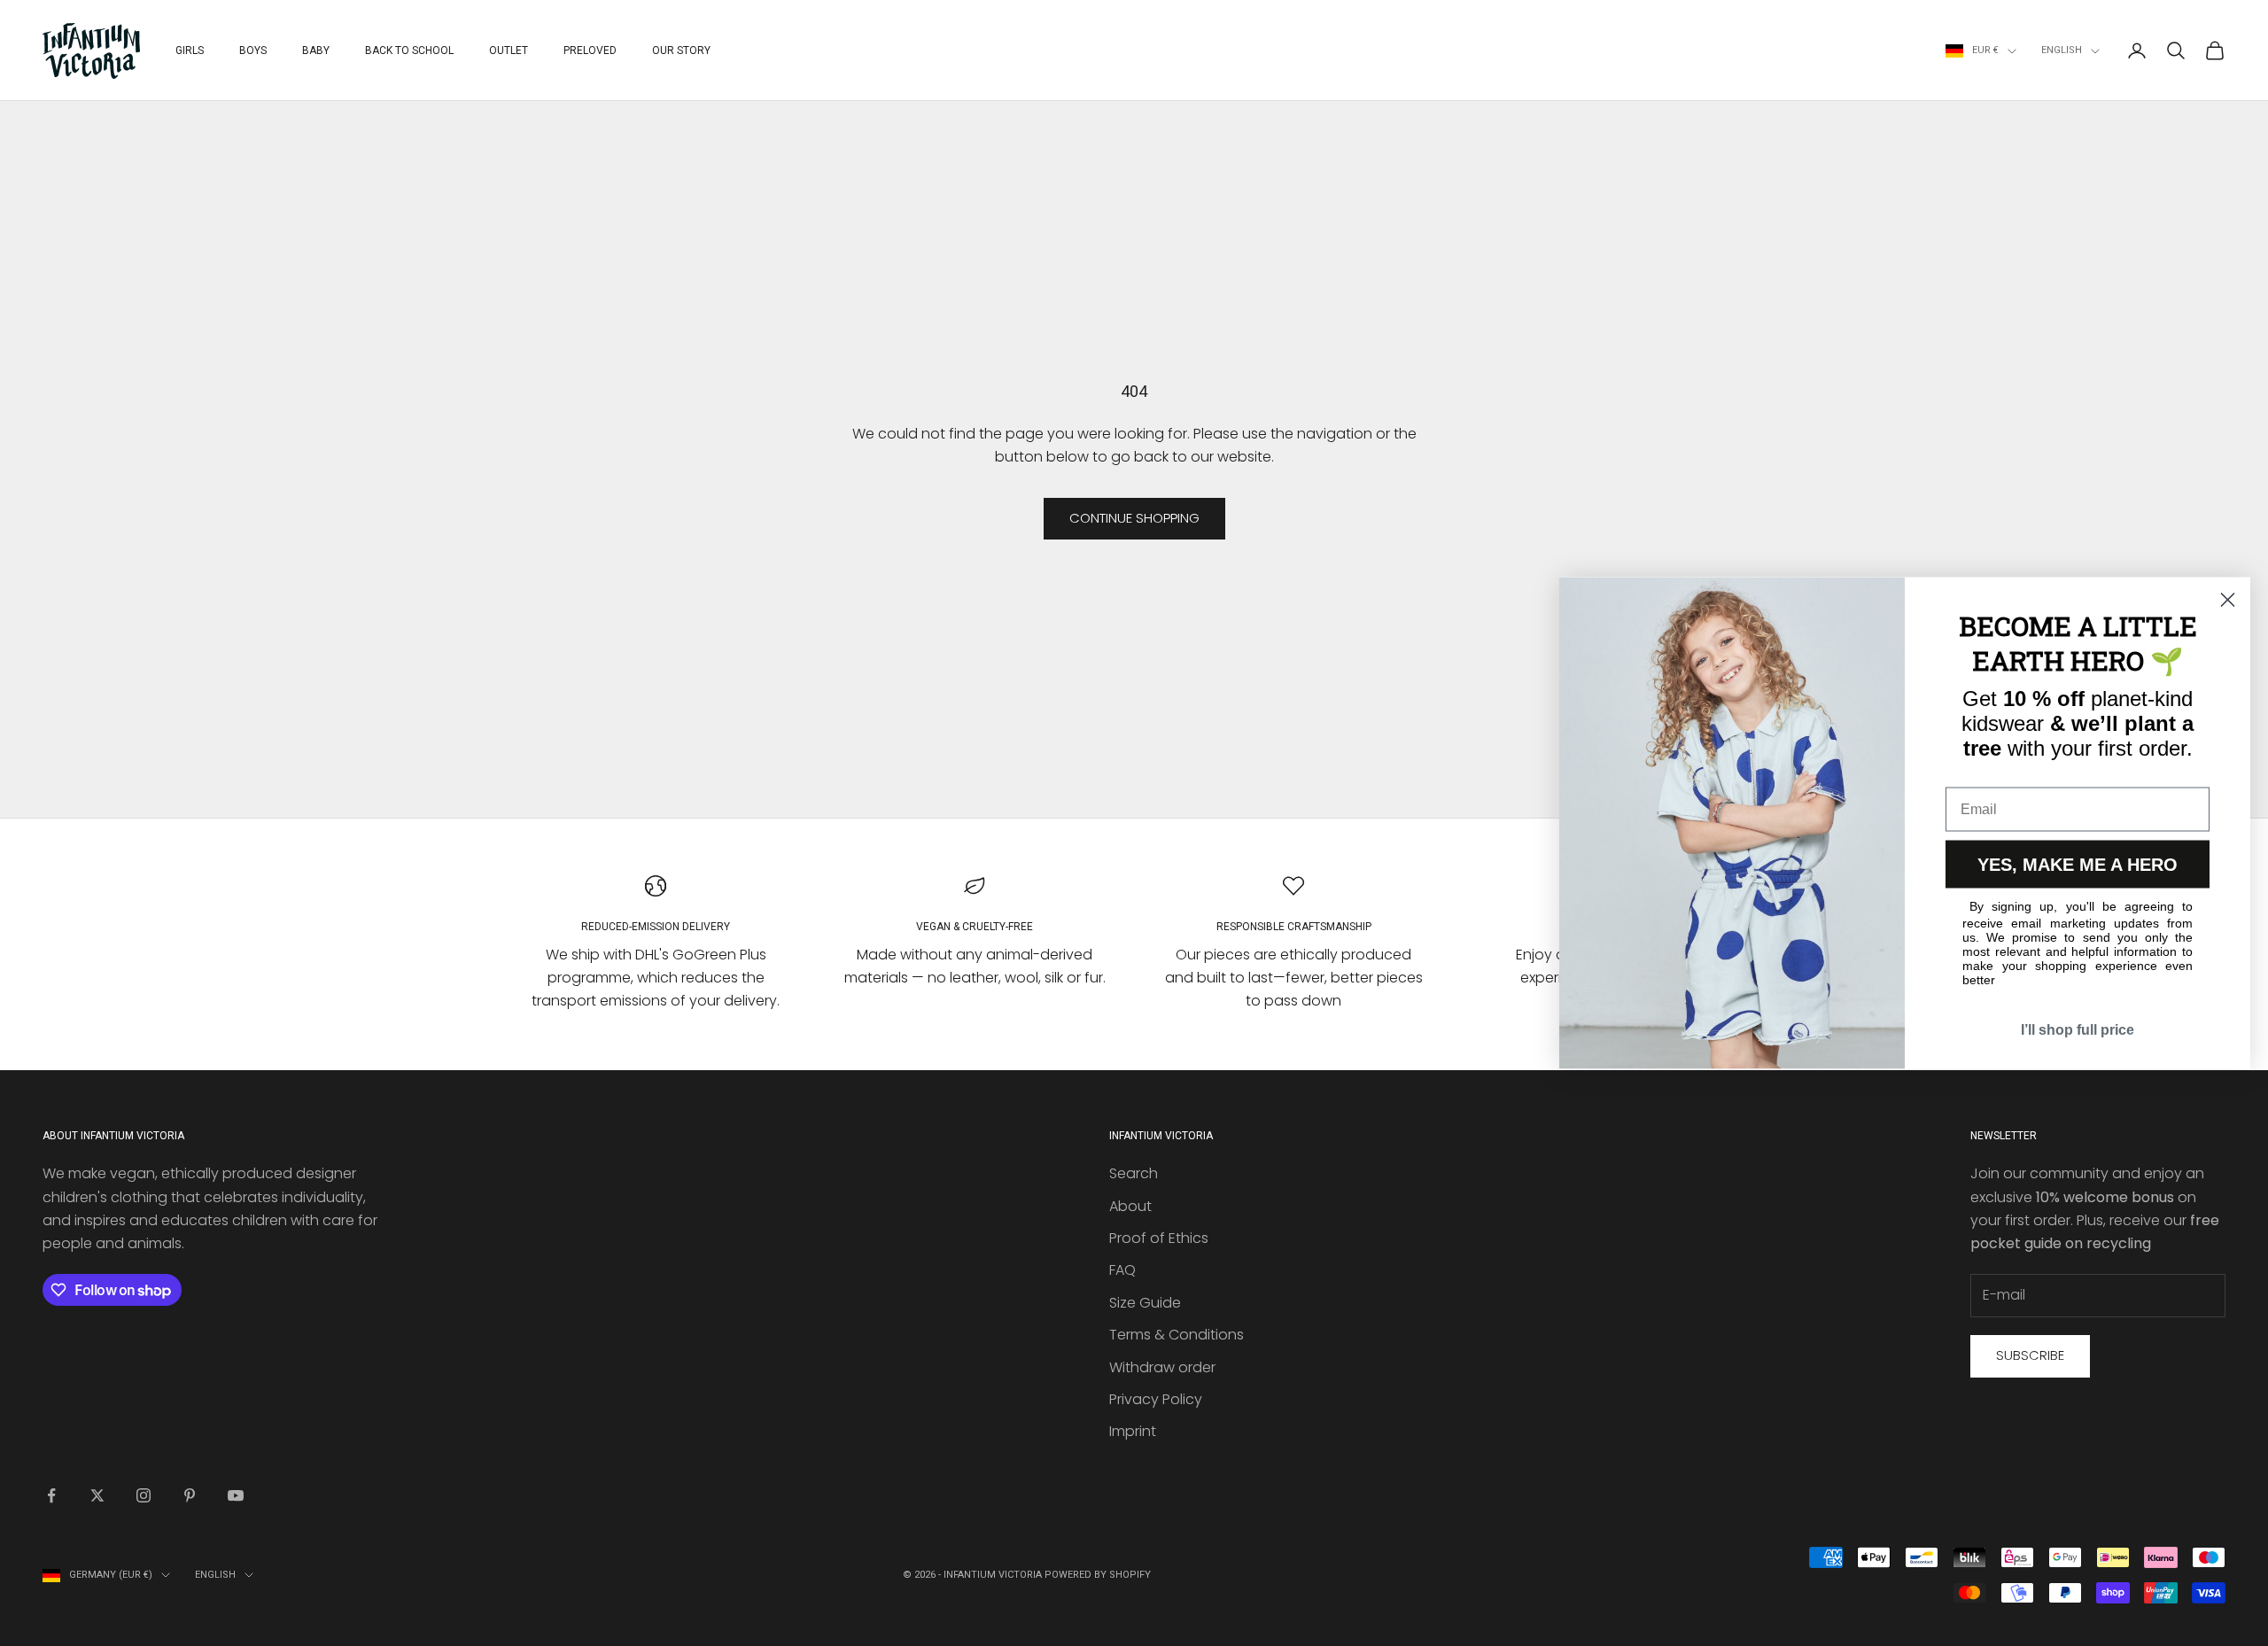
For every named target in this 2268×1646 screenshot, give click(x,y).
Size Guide (1145, 1303)
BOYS (253, 50)
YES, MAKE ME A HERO (2078, 865)
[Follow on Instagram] (144, 1495)
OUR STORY (681, 50)
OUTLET (509, 50)
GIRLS (190, 50)
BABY (316, 50)
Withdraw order (1162, 1367)
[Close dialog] (2228, 600)
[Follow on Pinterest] (190, 1495)
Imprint (1133, 1431)
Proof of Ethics (1159, 1238)
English (2062, 50)
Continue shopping (1134, 518)
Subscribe (2030, 1355)
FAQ (1122, 1270)
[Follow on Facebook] (51, 1495)
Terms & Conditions (1177, 1335)
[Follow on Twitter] (97, 1495)
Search (1134, 1173)
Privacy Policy (1156, 1399)
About (1130, 1206)
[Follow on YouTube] (236, 1495)
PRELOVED (590, 50)
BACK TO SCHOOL (409, 50)
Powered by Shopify (1098, 1575)
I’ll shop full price (2078, 1030)
